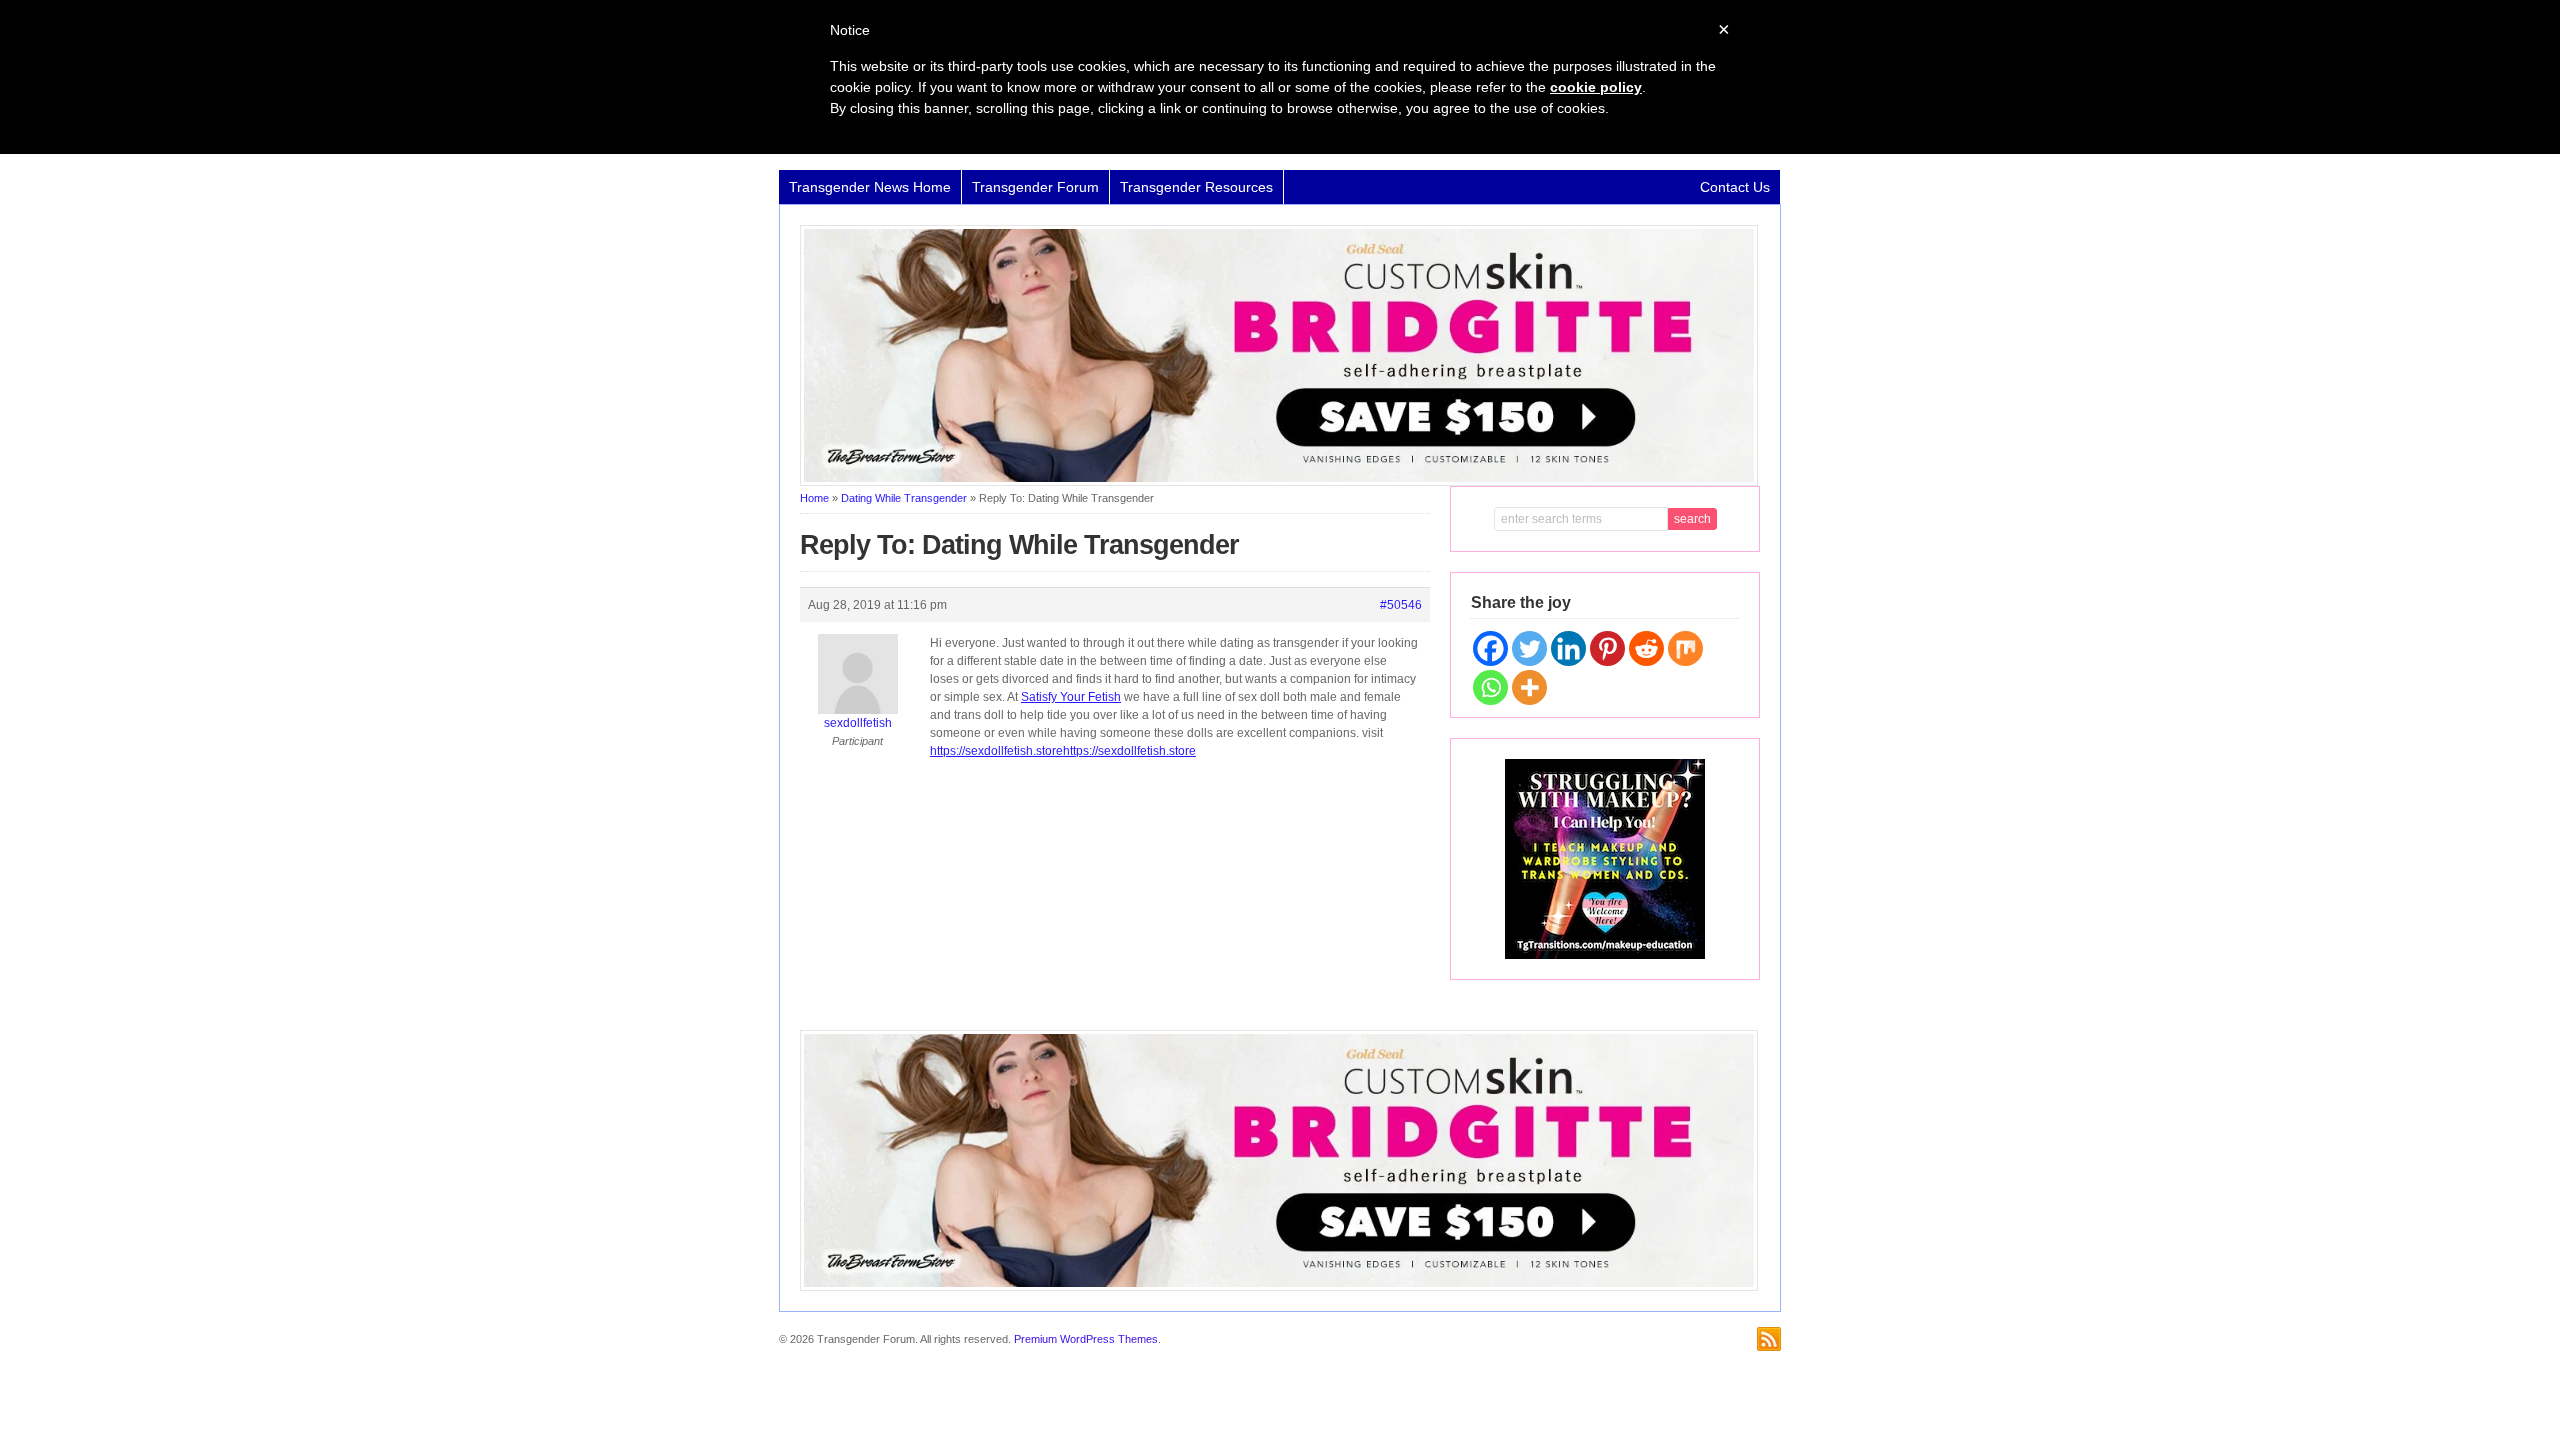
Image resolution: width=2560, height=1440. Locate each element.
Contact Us (1735, 187)
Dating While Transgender (904, 498)
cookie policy (1596, 87)
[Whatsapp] (1490, 687)
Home (814, 498)
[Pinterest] (1607, 648)
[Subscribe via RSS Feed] (1769, 1339)
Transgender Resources (1196, 187)
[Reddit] (1646, 648)
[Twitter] (1529, 648)
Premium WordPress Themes (1086, 1339)
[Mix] (1685, 648)
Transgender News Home (870, 187)
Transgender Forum (1035, 187)
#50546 (1401, 605)
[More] (1529, 687)
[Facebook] (1490, 648)
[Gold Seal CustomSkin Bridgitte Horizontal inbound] (1279, 482)
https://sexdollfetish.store (996, 751)
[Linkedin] (1568, 648)
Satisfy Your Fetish (1071, 697)
